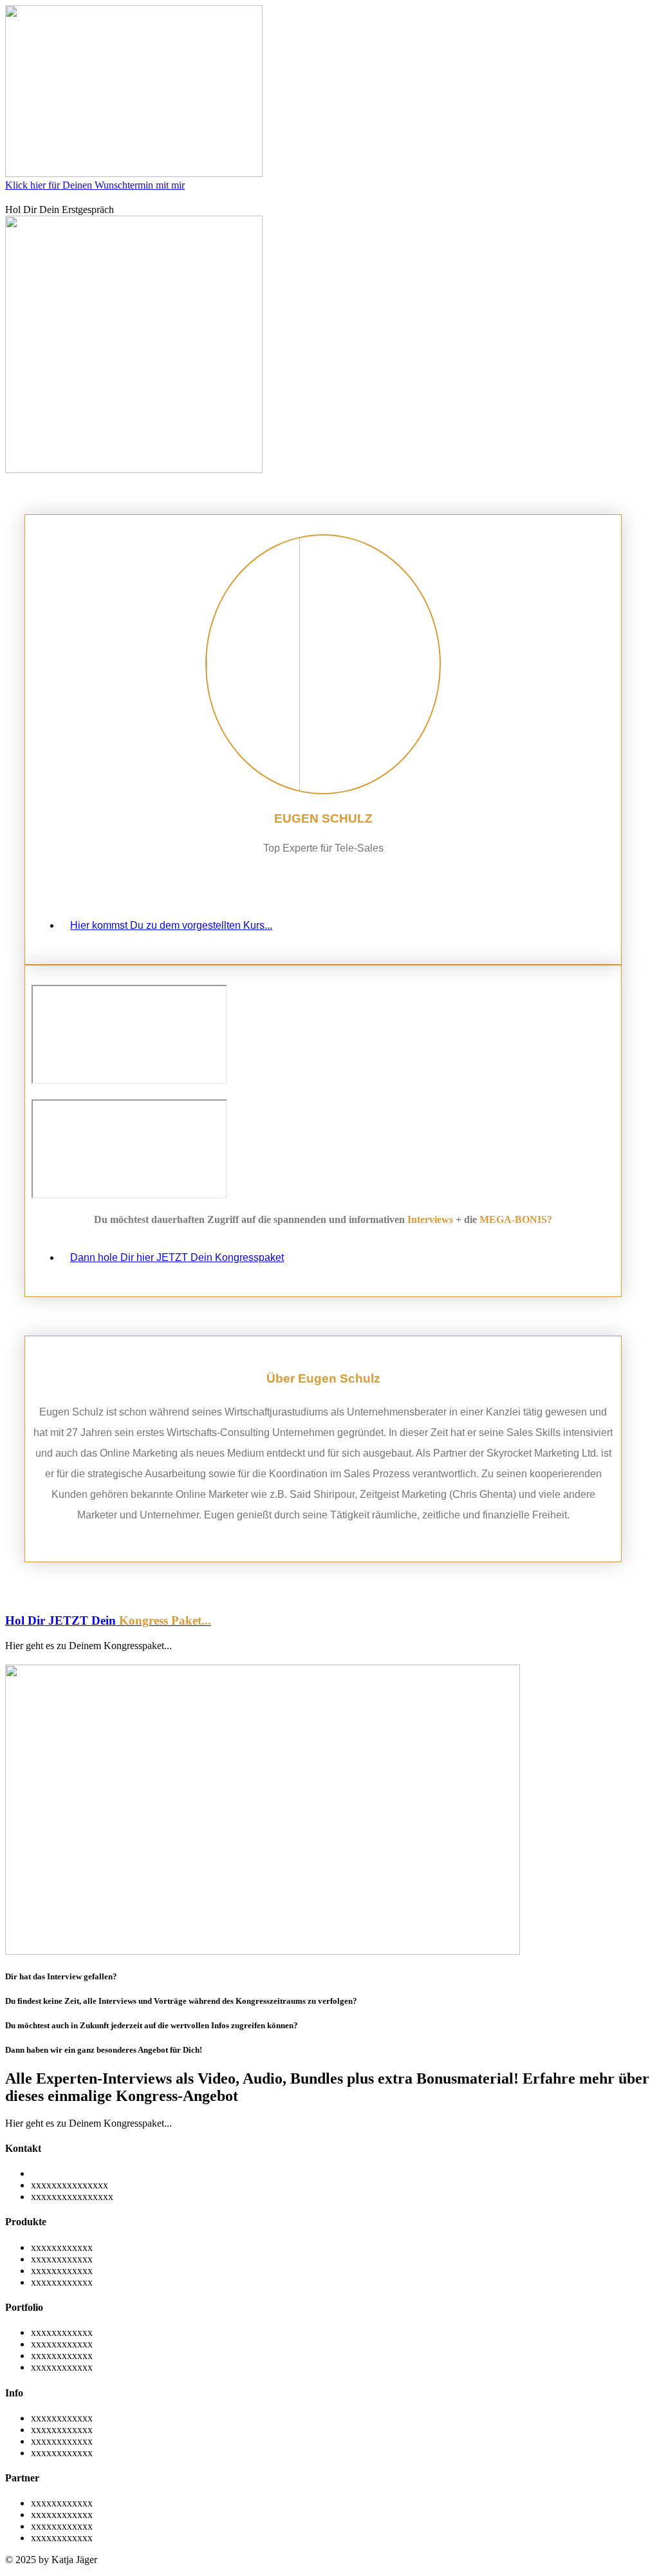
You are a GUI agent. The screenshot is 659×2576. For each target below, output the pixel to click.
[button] (88, 1646)
